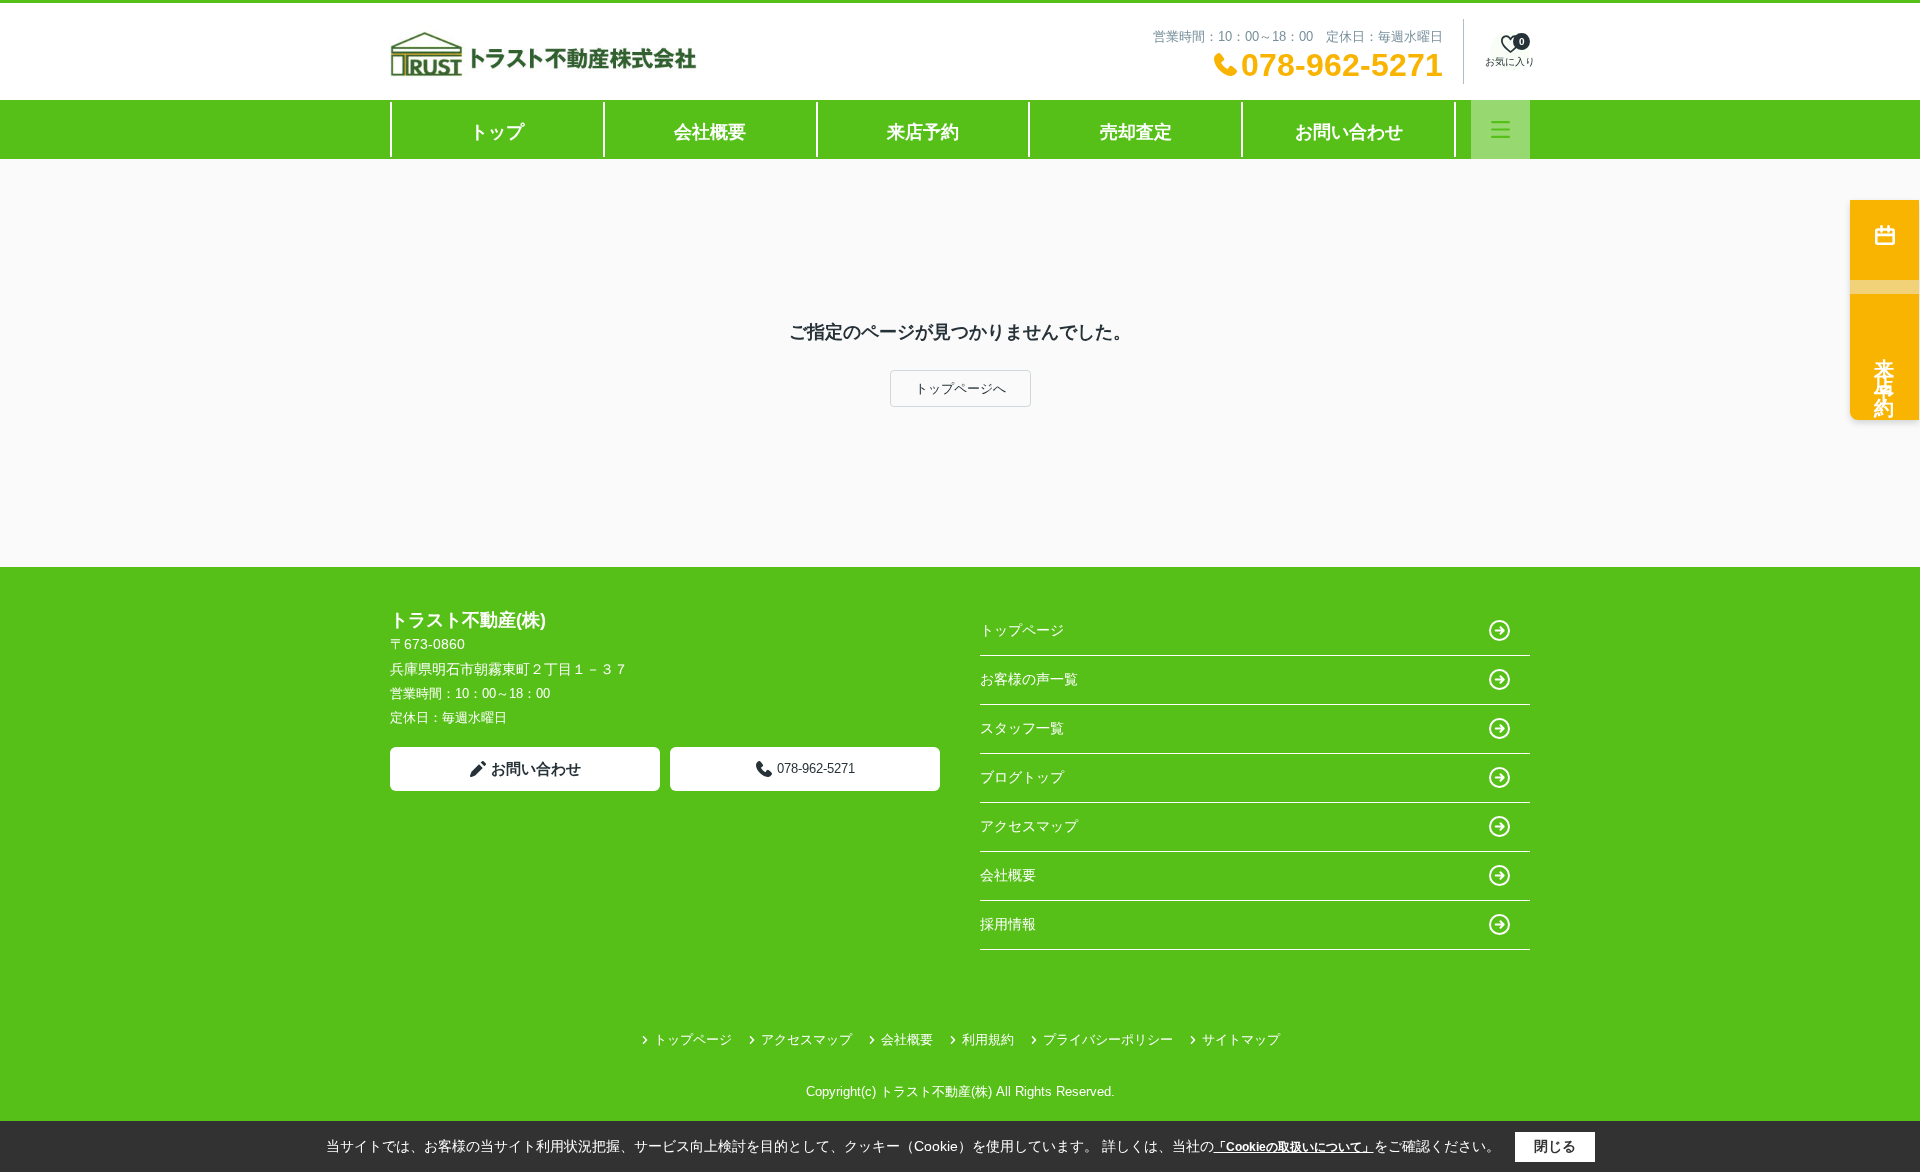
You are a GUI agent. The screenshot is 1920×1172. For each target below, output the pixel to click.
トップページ (1022, 630)
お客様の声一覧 (1029, 679)
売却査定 (1136, 132)
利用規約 (988, 1039)
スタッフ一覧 (1022, 728)
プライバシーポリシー (1108, 1039)
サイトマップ (1241, 1039)
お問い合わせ (1349, 132)
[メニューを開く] (1500, 129)
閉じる (1555, 1146)
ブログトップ (1022, 777)
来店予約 (923, 132)
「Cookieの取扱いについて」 (1294, 1147)
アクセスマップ (1029, 826)
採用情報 (1008, 924)
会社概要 (710, 132)
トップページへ (960, 388)
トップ (497, 132)
